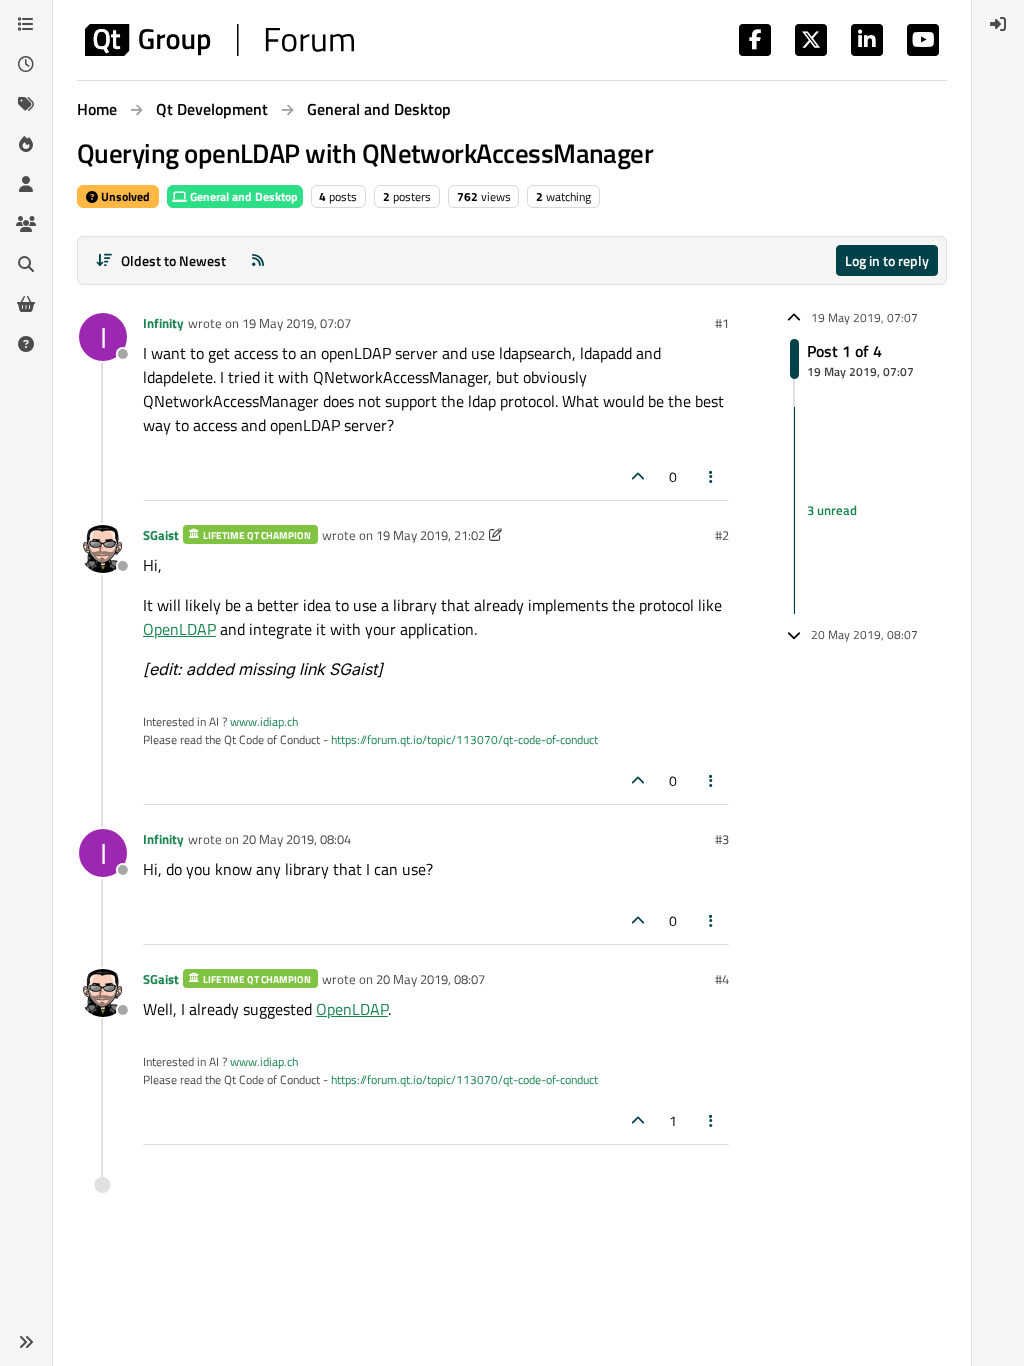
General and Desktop (242, 196)
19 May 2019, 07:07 (296, 323)
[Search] (26, 264)
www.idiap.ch (264, 721)
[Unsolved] (26, 344)
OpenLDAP (179, 629)
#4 (722, 979)
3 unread (832, 510)
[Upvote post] (638, 476)
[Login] (998, 24)
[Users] (26, 184)
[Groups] (26, 224)
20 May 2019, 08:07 (430, 979)
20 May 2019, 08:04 (296, 839)
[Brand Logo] (219, 40)
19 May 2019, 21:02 (430, 535)
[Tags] (26, 104)
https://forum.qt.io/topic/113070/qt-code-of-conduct (464, 739)
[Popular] (26, 144)
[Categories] (26, 24)
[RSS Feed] (258, 260)
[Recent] (26, 64)
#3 (722, 839)
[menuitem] (998, 24)
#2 (722, 535)
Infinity (163, 323)
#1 (722, 323)
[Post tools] (712, 476)
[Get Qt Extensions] (26, 304)
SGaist (161, 535)
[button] (26, 1342)
